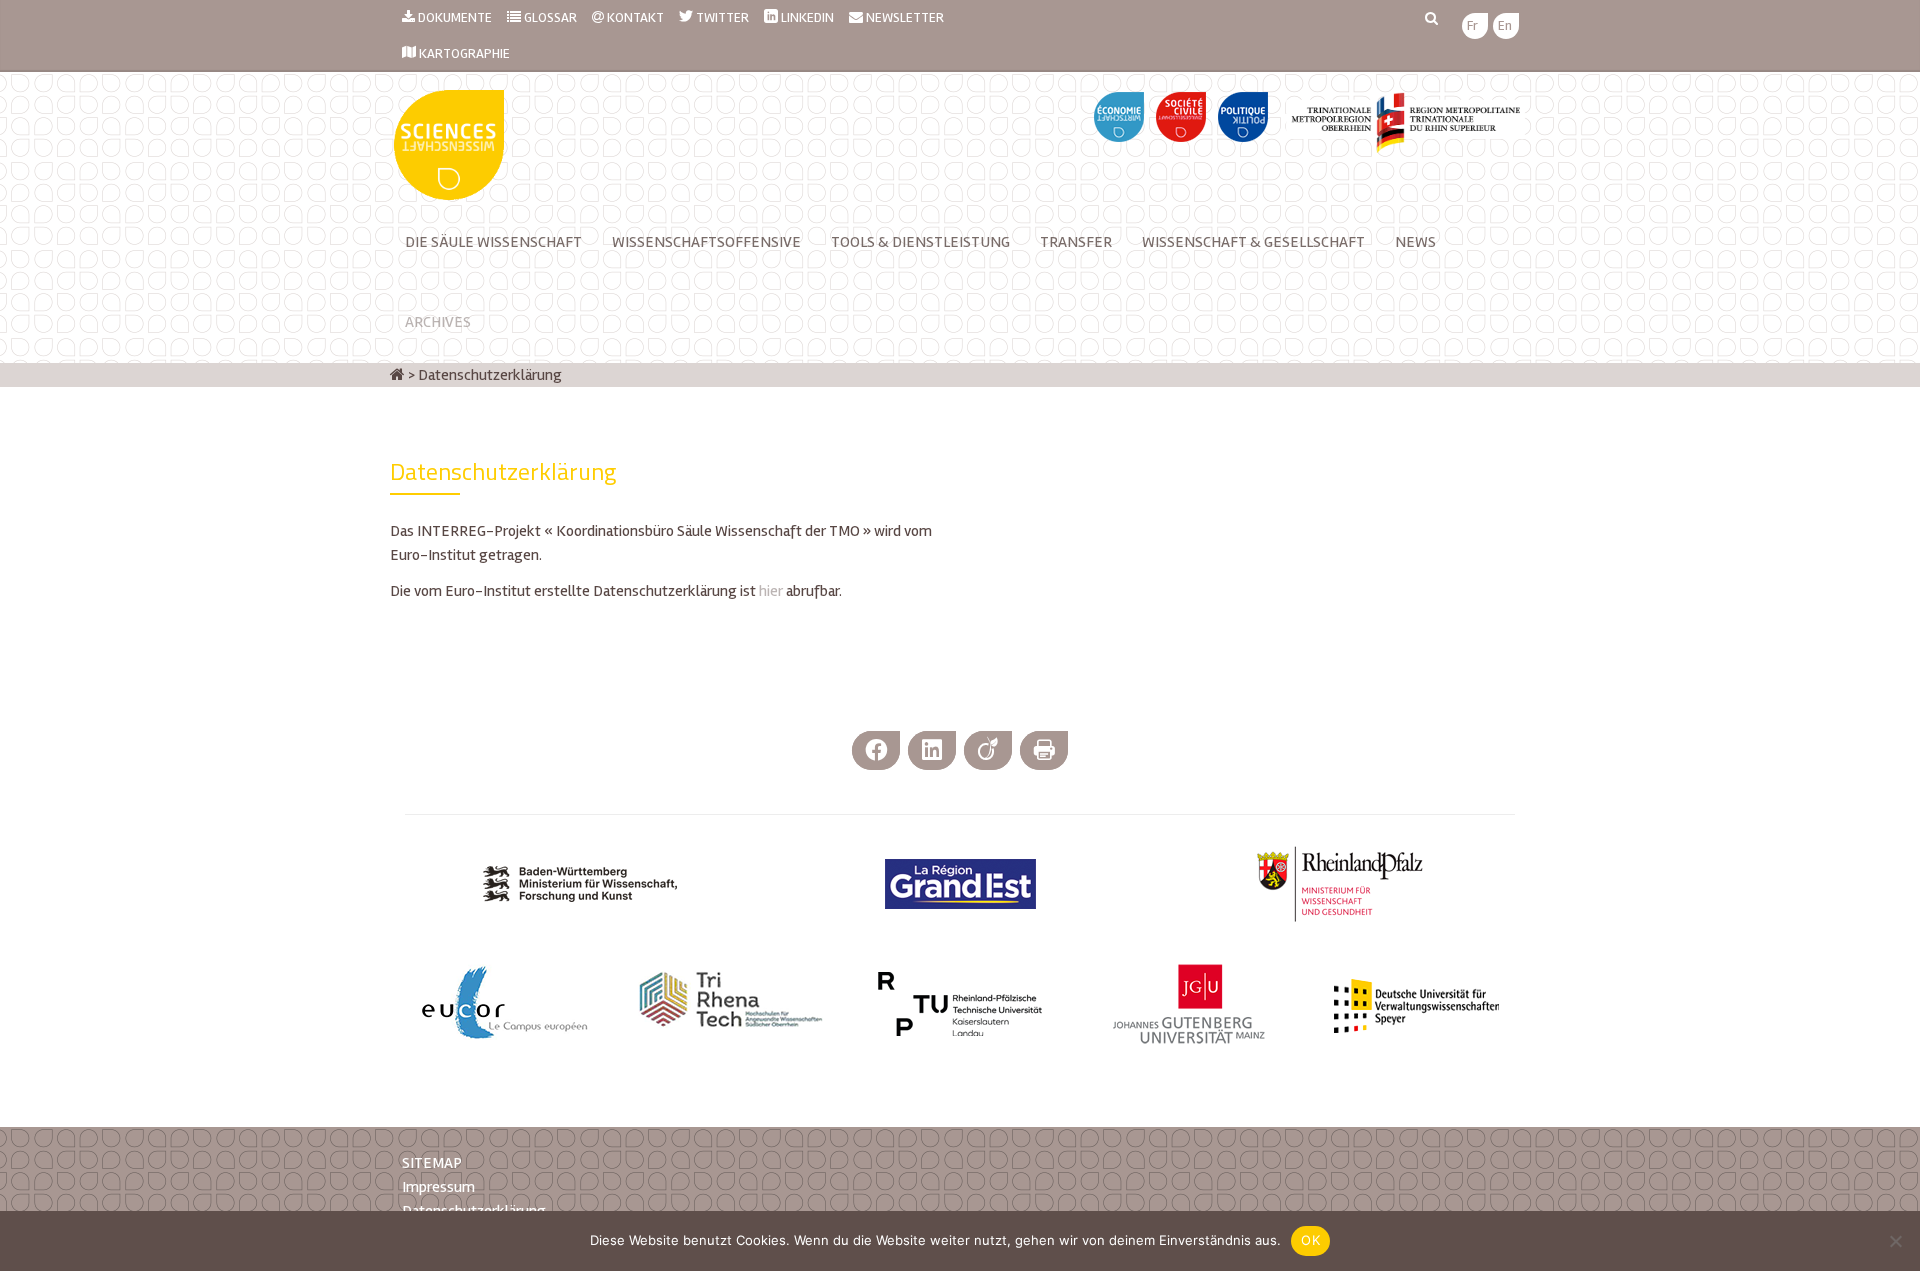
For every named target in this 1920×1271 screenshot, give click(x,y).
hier (771, 591)
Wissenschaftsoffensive (706, 242)
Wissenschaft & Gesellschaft (1253, 242)
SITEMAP (432, 1163)
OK (1310, 1240)
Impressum (438, 1187)
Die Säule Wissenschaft (493, 242)
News (1415, 242)
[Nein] (1895, 1241)
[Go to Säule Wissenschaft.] (397, 375)
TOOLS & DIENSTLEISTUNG (920, 242)
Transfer (1076, 242)
